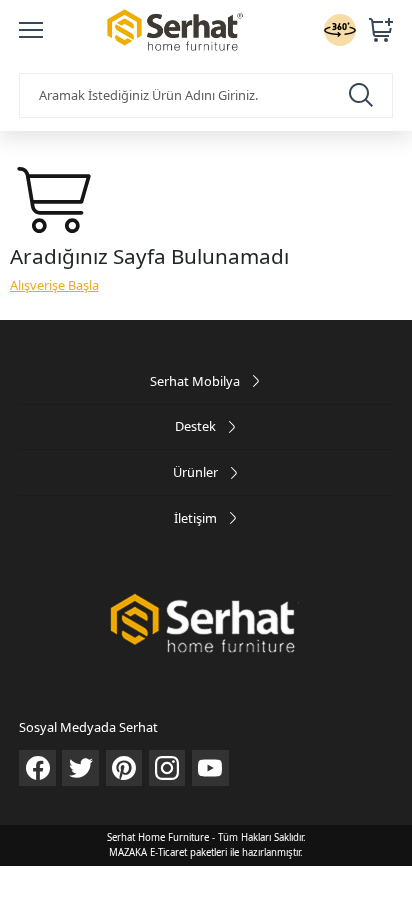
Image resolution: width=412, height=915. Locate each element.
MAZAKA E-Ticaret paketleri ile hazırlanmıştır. (206, 852)
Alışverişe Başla (54, 285)
